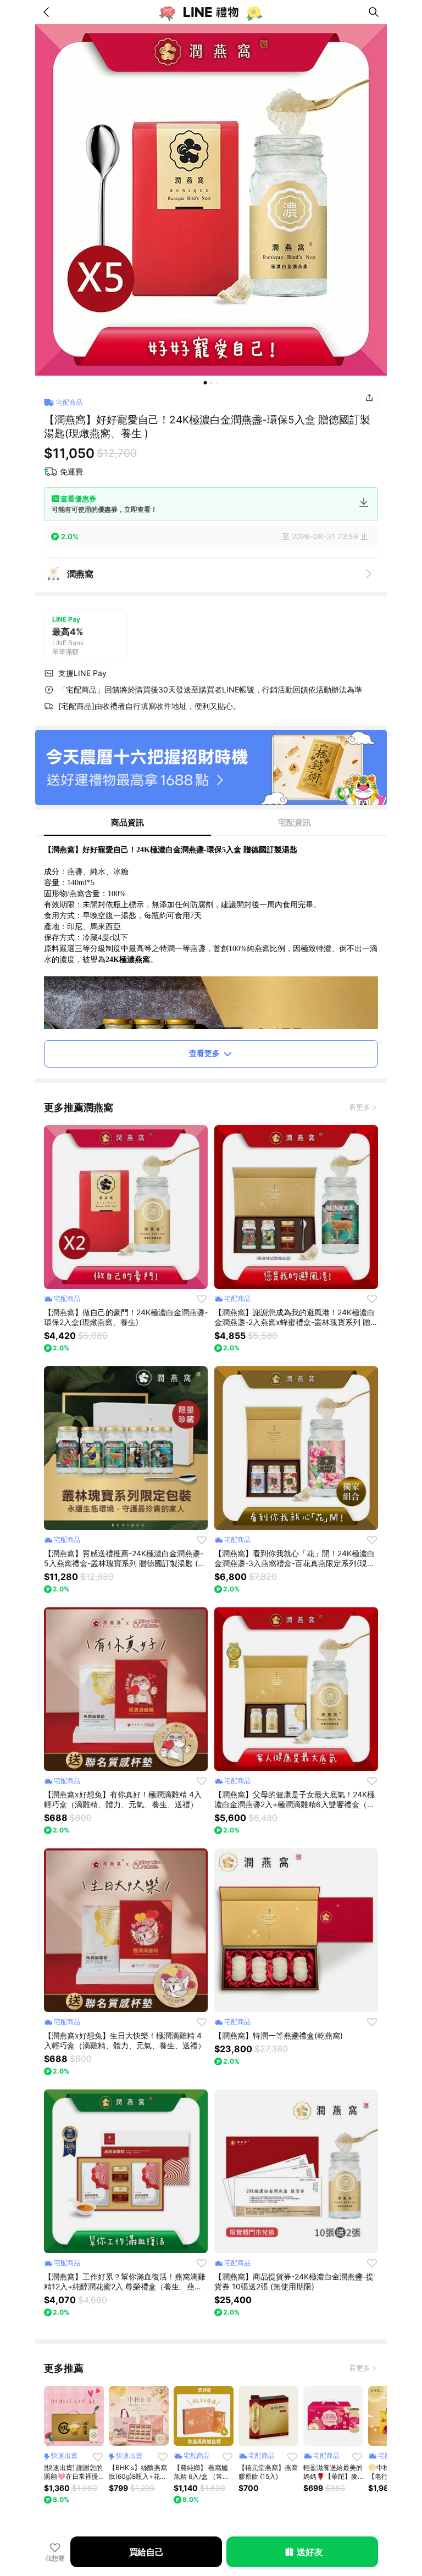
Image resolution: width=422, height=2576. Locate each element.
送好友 (310, 2552)
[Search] (374, 12)
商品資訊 (127, 822)
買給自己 (146, 2552)
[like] (202, 1299)
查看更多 (204, 1053)
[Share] (369, 398)
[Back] (48, 12)
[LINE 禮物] (211, 12)
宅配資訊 (295, 822)
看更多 (360, 1107)
